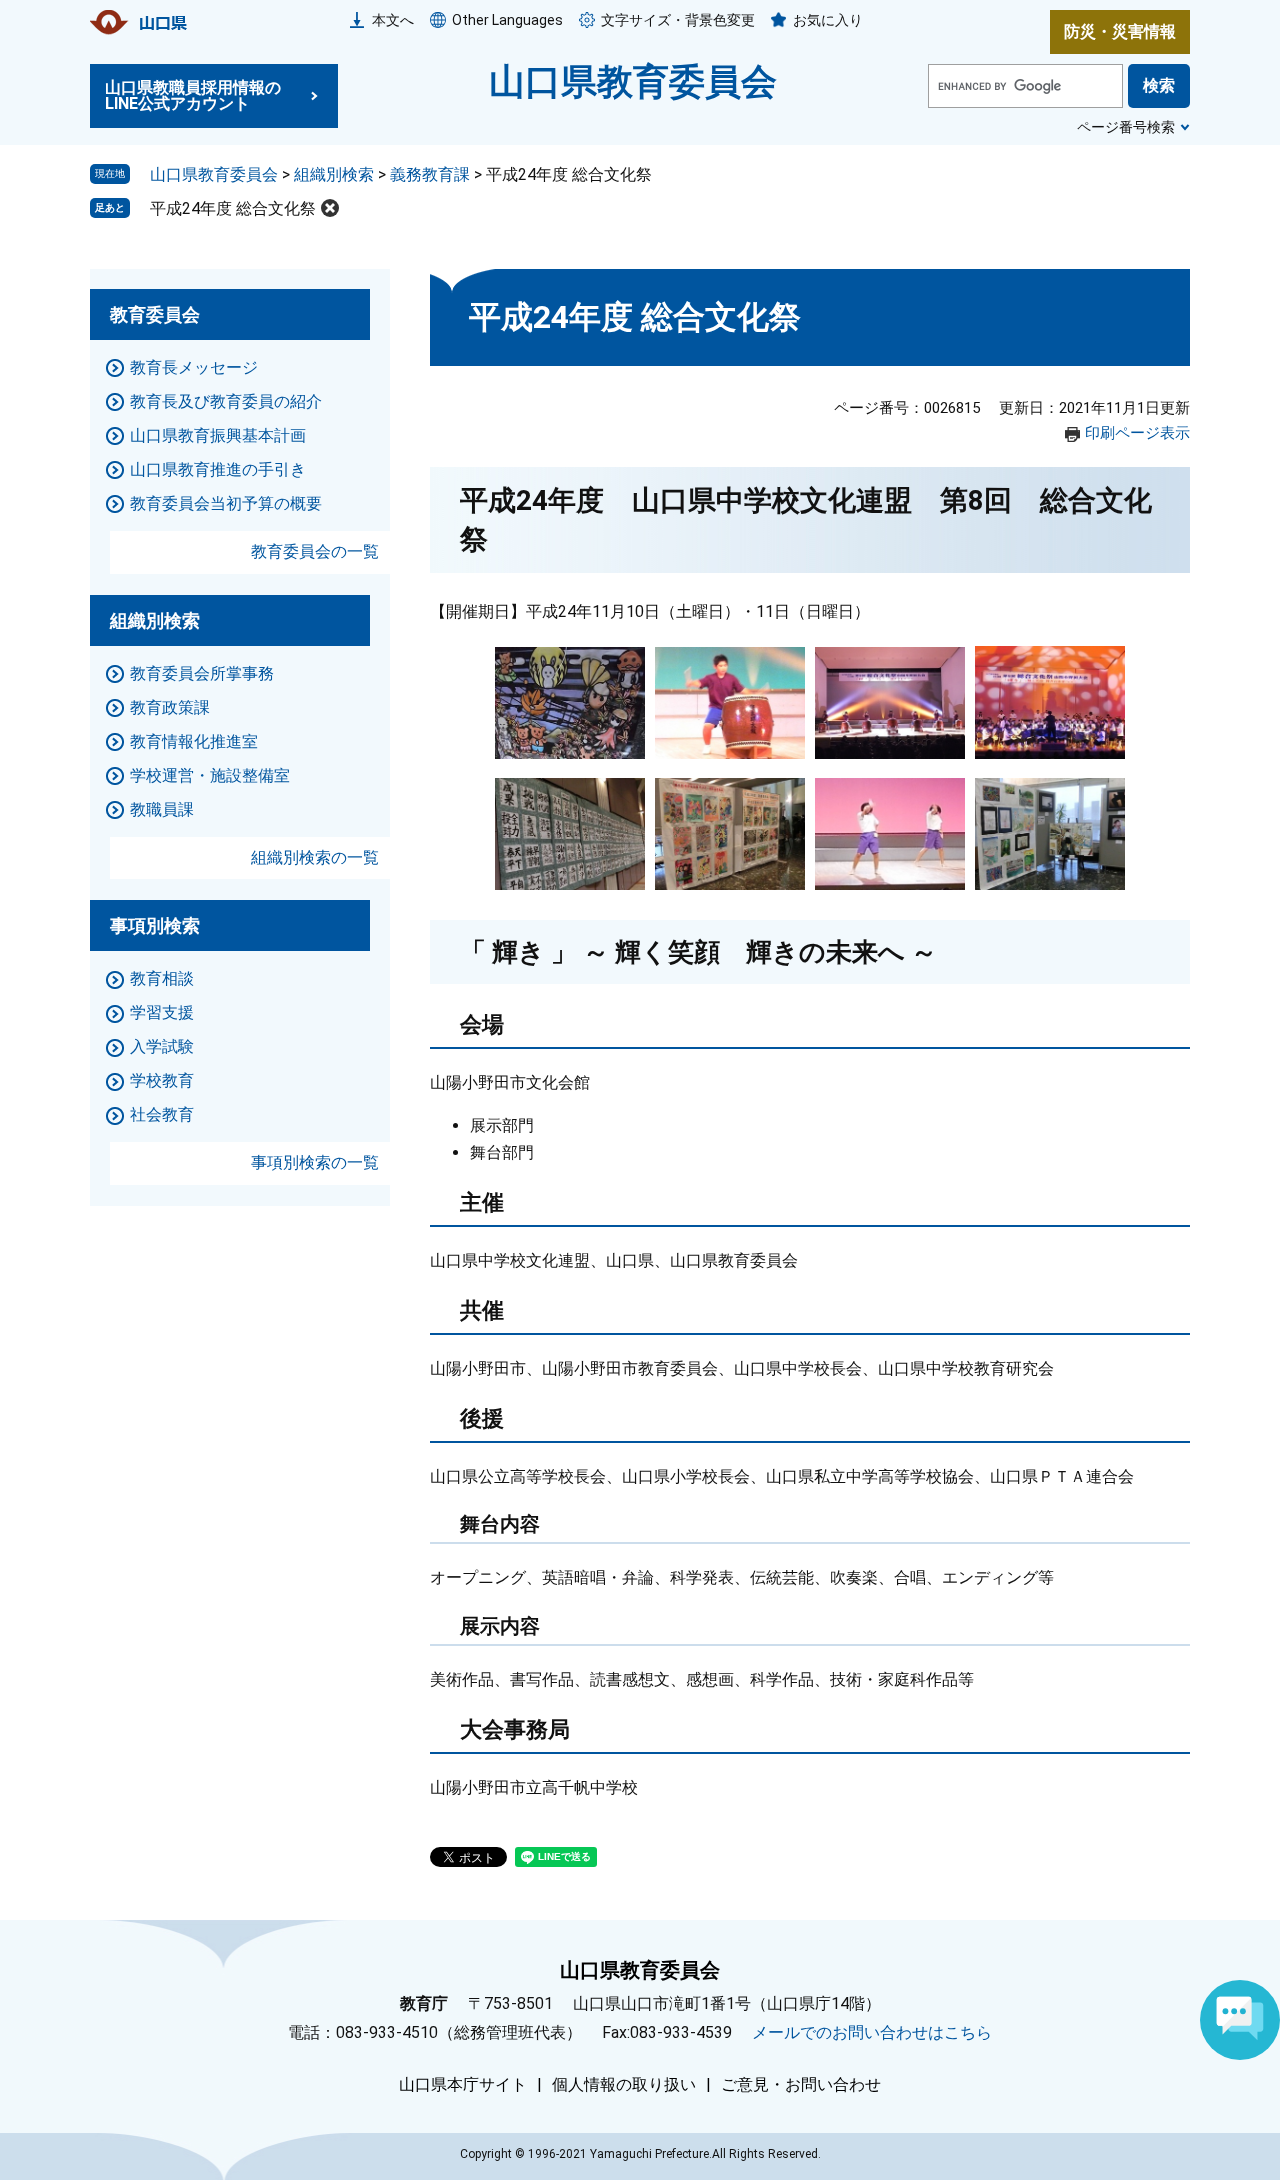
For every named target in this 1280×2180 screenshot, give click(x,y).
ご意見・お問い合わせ (801, 2085)
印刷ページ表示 (1137, 433)
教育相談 (162, 978)
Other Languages (507, 20)
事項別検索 (155, 925)
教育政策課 (170, 707)
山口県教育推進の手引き (218, 469)
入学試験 (162, 1046)
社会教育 (162, 1114)
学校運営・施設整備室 (210, 775)
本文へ (393, 20)
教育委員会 (155, 314)
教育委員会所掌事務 (202, 673)
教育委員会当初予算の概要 (226, 503)
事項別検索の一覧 (315, 1162)
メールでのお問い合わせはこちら (872, 2032)
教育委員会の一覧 (315, 551)
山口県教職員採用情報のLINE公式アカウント (193, 95)
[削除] (330, 208)
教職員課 (162, 809)
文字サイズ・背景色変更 (678, 20)
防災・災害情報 (1120, 31)
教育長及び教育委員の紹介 (226, 401)
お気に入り (828, 20)
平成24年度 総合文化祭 (233, 208)
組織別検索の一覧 (315, 857)
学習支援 (162, 1012)
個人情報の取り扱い (624, 2085)
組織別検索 (334, 174)
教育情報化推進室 (194, 741)
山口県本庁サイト (463, 2085)
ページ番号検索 (1126, 127)
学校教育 (162, 1080)
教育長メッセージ (194, 367)
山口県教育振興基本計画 (218, 435)
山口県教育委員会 (633, 82)
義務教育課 (430, 174)
